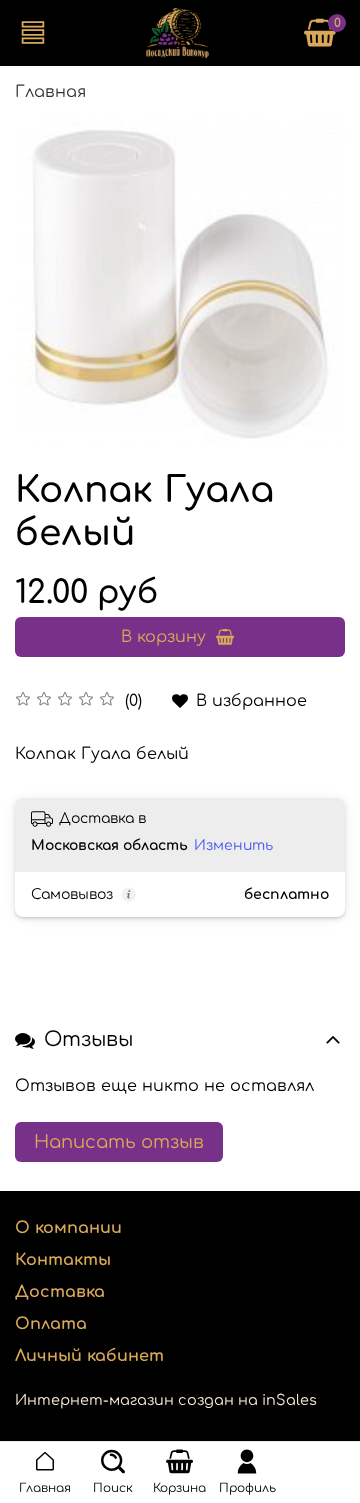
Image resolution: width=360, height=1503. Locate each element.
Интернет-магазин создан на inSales (166, 1400)
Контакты (63, 1260)
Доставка (60, 1292)
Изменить (233, 845)
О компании (68, 1228)
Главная (50, 92)
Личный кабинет (89, 1356)
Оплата (51, 1324)
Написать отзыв (119, 1142)
